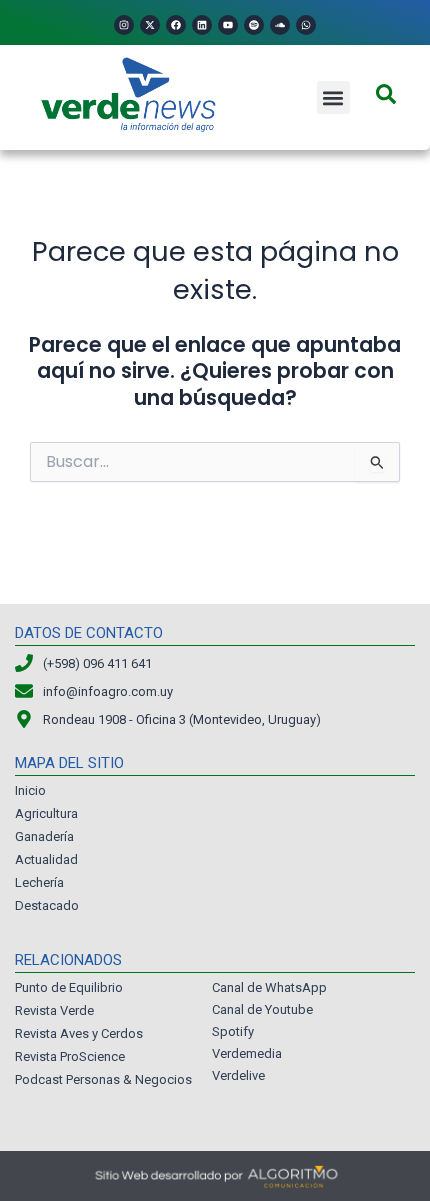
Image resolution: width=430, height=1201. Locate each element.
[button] (333, 97)
